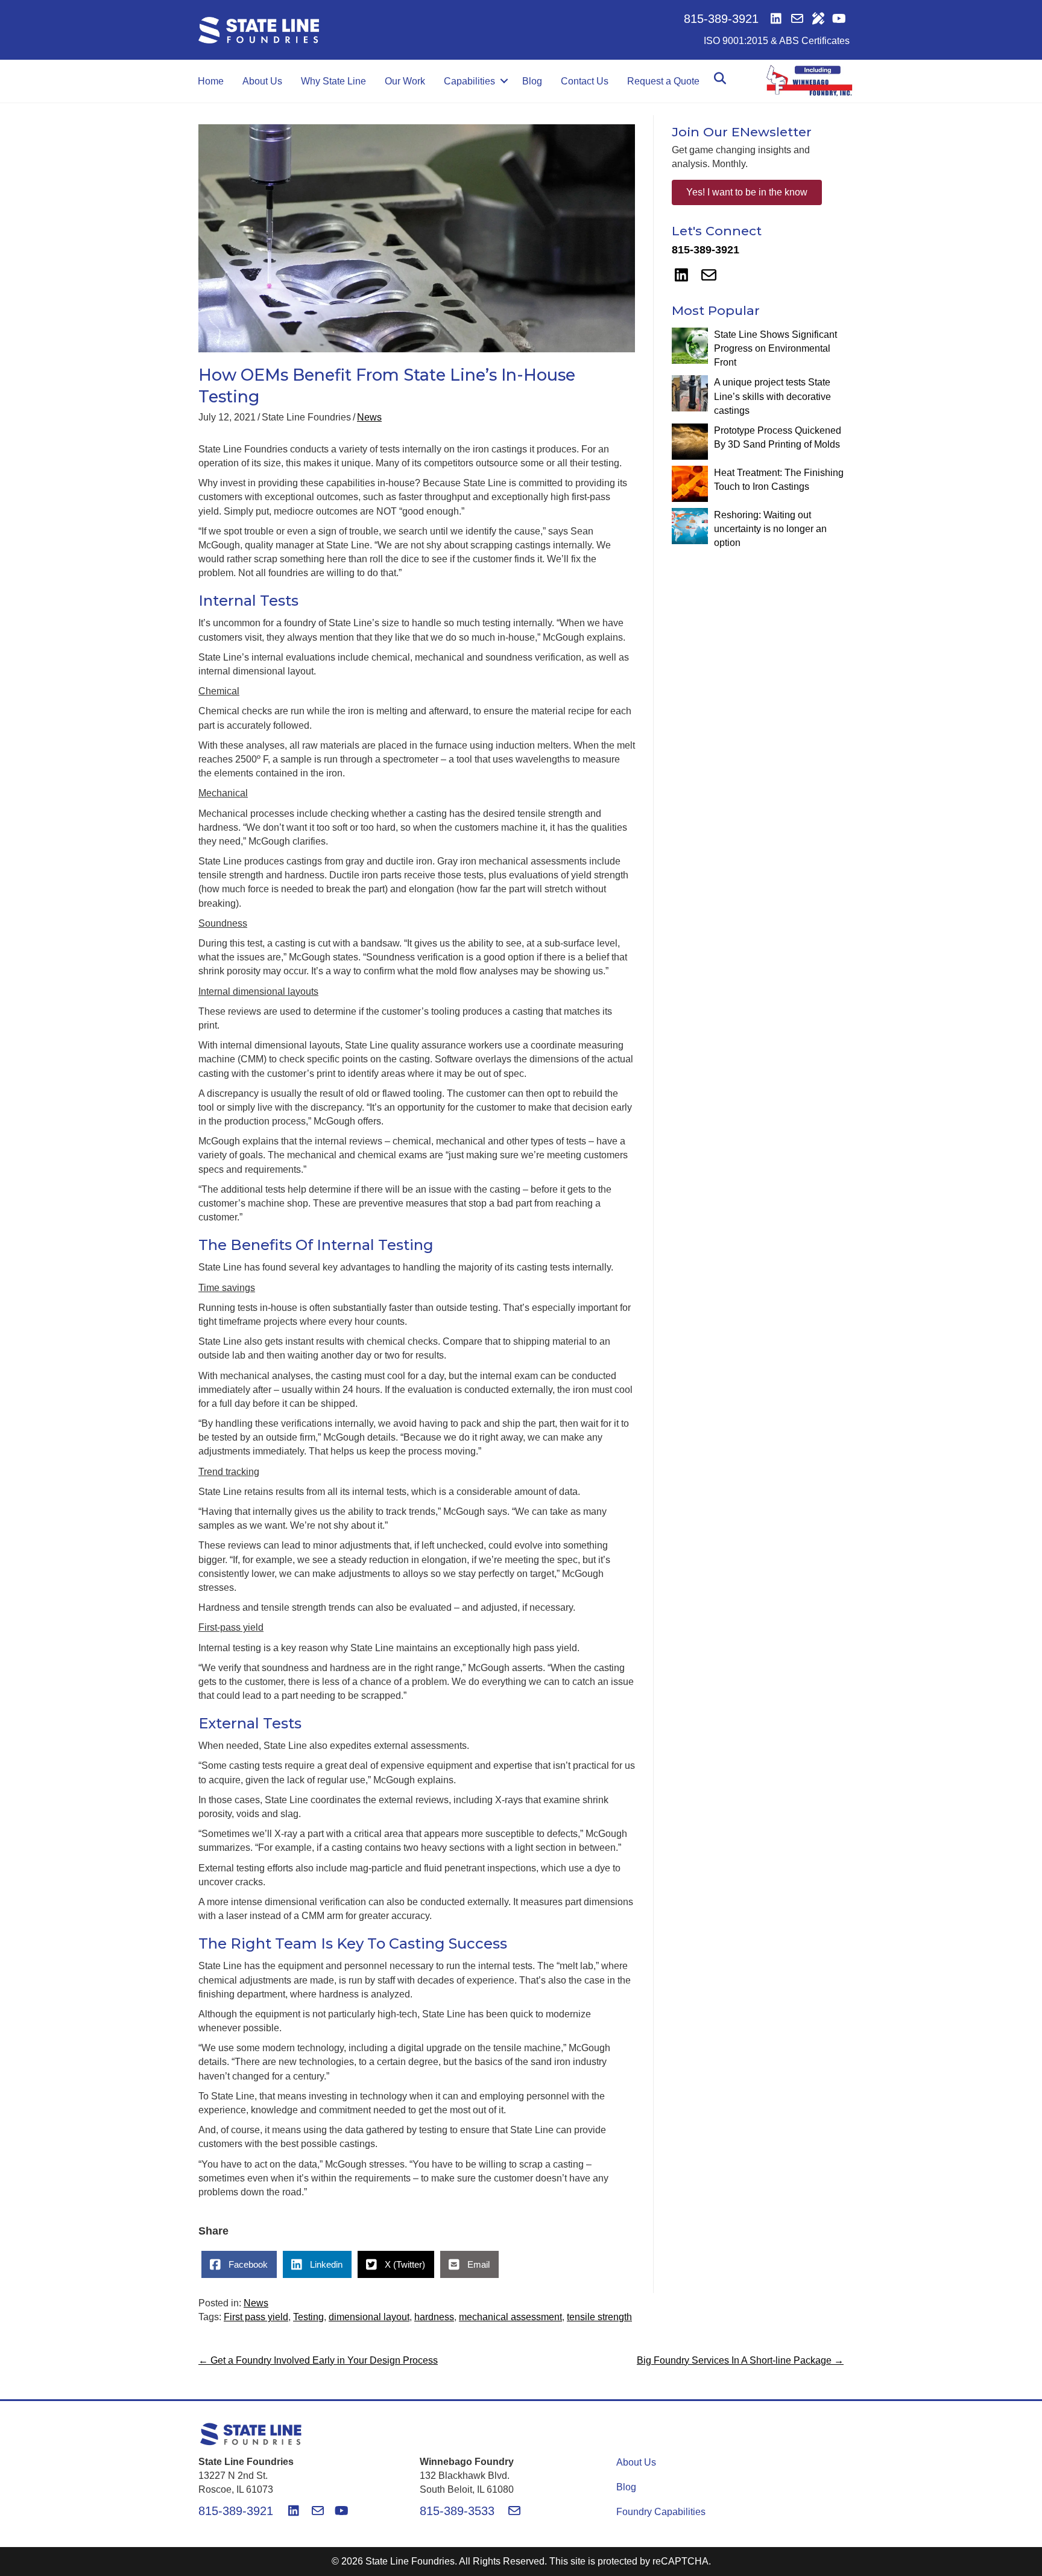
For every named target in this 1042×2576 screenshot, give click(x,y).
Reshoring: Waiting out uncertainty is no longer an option (770, 529)
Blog (532, 81)
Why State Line (333, 81)
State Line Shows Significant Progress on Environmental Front (775, 348)
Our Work (405, 81)
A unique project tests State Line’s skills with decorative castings (772, 396)
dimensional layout (369, 2317)
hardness (434, 2317)
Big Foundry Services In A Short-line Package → (740, 2360)
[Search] (720, 78)
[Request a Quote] (818, 19)
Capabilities (469, 81)
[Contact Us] (797, 19)
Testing (308, 2317)
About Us (262, 81)
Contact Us (585, 81)
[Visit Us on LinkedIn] (776, 19)
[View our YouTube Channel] (839, 19)
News (369, 417)
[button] (504, 81)
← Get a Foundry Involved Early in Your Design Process (318, 2360)
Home (211, 81)
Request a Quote (663, 81)
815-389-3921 (723, 19)
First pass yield (256, 2317)
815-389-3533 (459, 2511)
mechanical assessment (510, 2317)
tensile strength (599, 2317)
